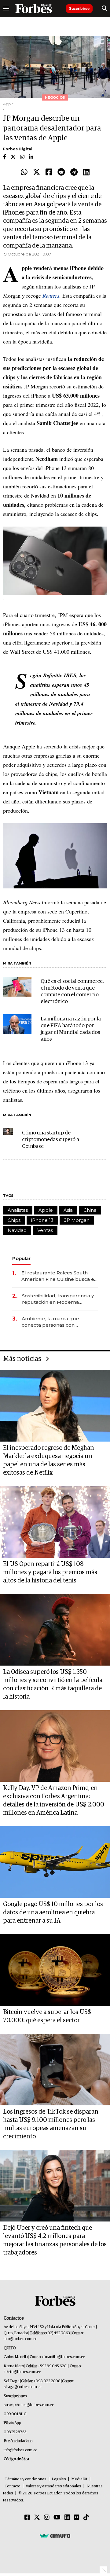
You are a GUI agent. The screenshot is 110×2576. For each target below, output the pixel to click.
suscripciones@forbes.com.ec (29, 2405)
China (90, 1210)
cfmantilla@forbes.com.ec (63, 2357)
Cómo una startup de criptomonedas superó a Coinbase (51, 1140)
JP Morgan (77, 1220)
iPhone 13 (42, 1220)
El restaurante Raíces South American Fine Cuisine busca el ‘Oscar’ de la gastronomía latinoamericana (59, 1276)
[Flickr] (77, 2518)
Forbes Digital (18, 149)
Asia (68, 1210)
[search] (104, 9)
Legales (59, 2479)
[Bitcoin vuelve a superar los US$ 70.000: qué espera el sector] (55, 1970)
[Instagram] (47, 2518)
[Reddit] (61, 172)
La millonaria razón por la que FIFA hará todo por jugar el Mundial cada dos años (71, 1029)
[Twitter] (37, 172)
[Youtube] (57, 2518)
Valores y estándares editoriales (53, 2486)
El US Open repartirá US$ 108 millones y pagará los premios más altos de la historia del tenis (50, 1572)
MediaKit (79, 2479)
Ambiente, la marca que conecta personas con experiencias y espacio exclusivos (50, 1322)
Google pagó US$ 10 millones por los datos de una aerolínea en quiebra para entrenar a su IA (53, 1913)
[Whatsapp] (24, 172)
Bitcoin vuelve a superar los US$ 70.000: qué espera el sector (47, 2016)
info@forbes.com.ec (20, 2339)
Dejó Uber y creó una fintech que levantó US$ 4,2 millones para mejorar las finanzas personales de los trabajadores (55, 2240)
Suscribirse (79, 8)
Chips (14, 1220)
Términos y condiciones (26, 2479)
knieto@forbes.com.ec (22, 2372)
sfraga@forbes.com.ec (22, 2387)
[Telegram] (74, 172)
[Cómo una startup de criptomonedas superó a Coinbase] (8, 1132)
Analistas (18, 1210)
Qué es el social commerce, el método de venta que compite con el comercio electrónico (72, 992)
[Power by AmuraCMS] (55, 2536)
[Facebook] (49, 172)
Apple (46, 1210)
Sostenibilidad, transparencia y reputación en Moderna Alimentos (58, 1299)
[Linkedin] (86, 172)
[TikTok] (86, 2518)
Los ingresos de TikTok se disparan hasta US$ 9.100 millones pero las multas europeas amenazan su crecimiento (51, 2124)
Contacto (13, 2486)
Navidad (17, 1230)
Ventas (45, 1230)
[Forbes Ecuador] (34, 9)
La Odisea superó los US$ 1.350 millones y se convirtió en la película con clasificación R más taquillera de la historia (53, 1684)
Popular (21, 1258)
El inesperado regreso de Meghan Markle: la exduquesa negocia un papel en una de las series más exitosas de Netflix (49, 1460)
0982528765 (15, 2432)
